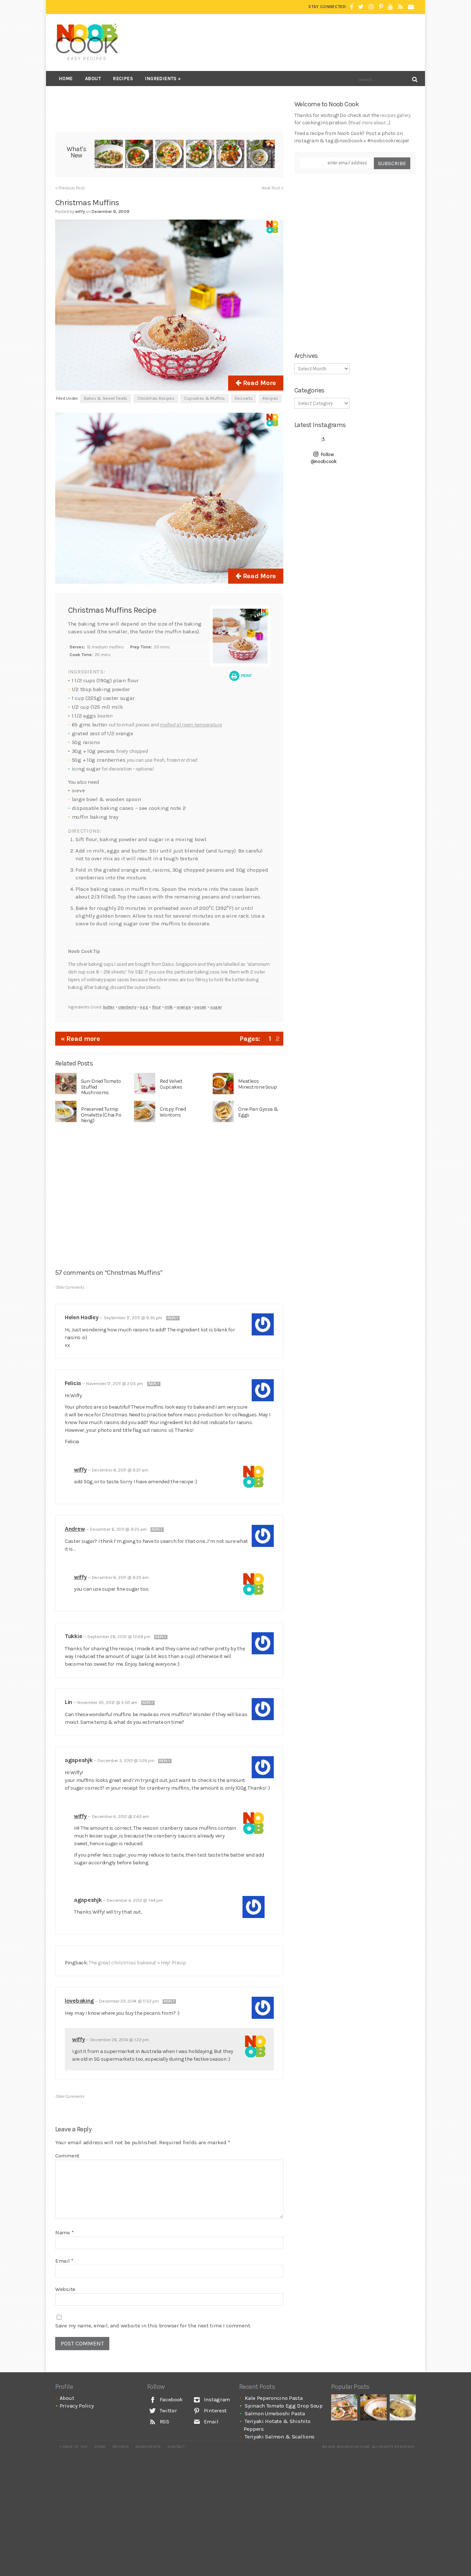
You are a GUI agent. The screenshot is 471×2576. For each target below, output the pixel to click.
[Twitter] (361, 7)
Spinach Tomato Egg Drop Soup (284, 2406)
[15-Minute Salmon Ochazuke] (261, 155)
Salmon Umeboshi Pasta (275, 2413)
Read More (258, 383)
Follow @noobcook (324, 458)
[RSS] (401, 7)
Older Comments (70, 1287)
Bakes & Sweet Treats (106, 398)
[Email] (411, 7)
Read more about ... (369, 123)
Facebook (171, 2399)
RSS (164, 2422)
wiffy (80, 1470)
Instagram (216, 2399)
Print (246, 676)
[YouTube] (390, 7)
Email (64, 2261)
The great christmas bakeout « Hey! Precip (137, 1963)
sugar (216, 1007)
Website (65, 2289)
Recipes (123, 79)
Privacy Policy (77, 2406)
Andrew (75, 1529)
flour (157, 1007)
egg (144, 1007)
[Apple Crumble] (403, 2407)
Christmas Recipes (156, 398)
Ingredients (161, 79)
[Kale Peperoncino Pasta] (109, 155)
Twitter (168, 2410)
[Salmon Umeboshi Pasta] (169, 155)
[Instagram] (371, 7)
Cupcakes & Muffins (204, 398)
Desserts (244, 398)
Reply (173, 1318)
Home (66, 79)
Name (64, 2232)
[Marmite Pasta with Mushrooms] (373, 2407)
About (93, 79)
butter (109, 1007)
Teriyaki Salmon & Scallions (280, 2437)
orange (184, 1007)
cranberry (127, 1007)
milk (169, 1007)
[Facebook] (352, 7)
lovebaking (79, 2001)
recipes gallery (395, 115)
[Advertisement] (282, 42)
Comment (67, 2156)
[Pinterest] (381, 7)
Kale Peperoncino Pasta (274, 2398)
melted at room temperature (191, 725)
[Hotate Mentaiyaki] (344, 2407)
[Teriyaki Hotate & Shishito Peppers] (200, 155)
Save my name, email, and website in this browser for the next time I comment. (153, 2326)
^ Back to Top (74, 2447)
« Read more (80, 1039)
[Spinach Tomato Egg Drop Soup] (139, 155)
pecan (200, 1007)
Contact (176, 2447)
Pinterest (215, 2410)
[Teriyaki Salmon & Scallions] (231, 155)
